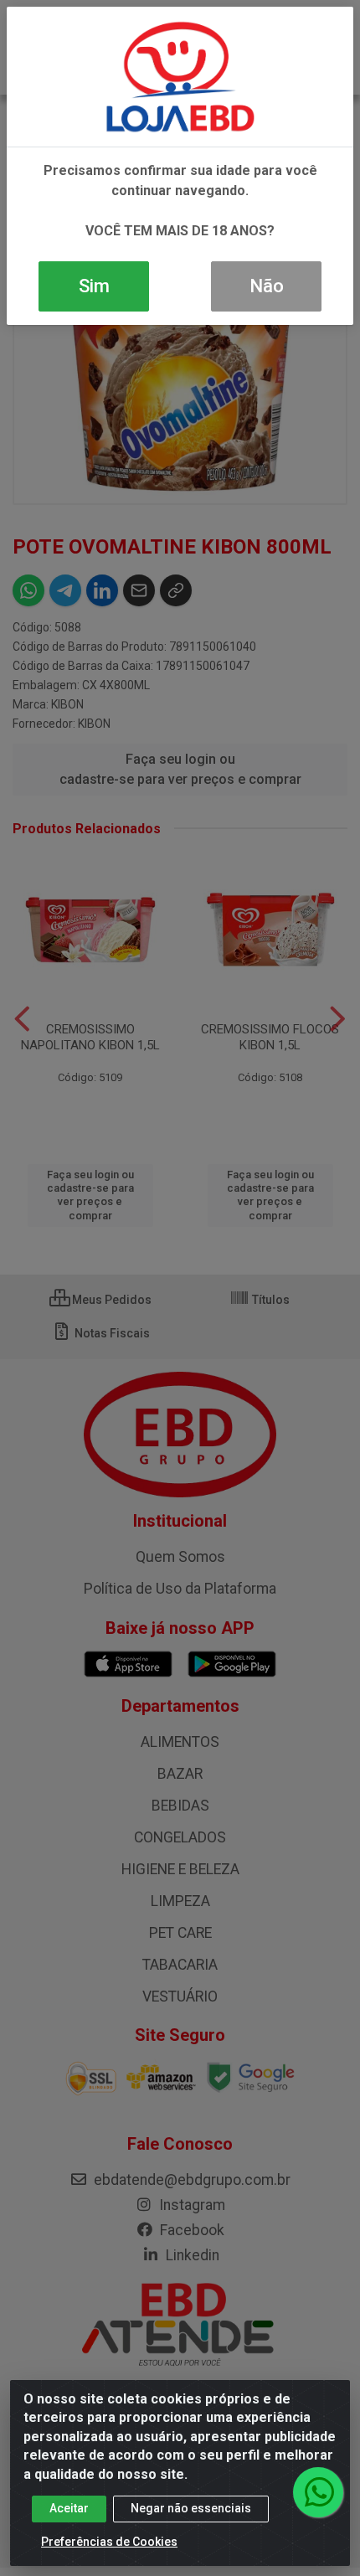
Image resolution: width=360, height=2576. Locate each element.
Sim (94, 286)
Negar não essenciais (191, 2508)
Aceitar (69, 2508)
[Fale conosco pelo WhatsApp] (318, 2492)
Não (267, 286)
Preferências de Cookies (109, 2542)
